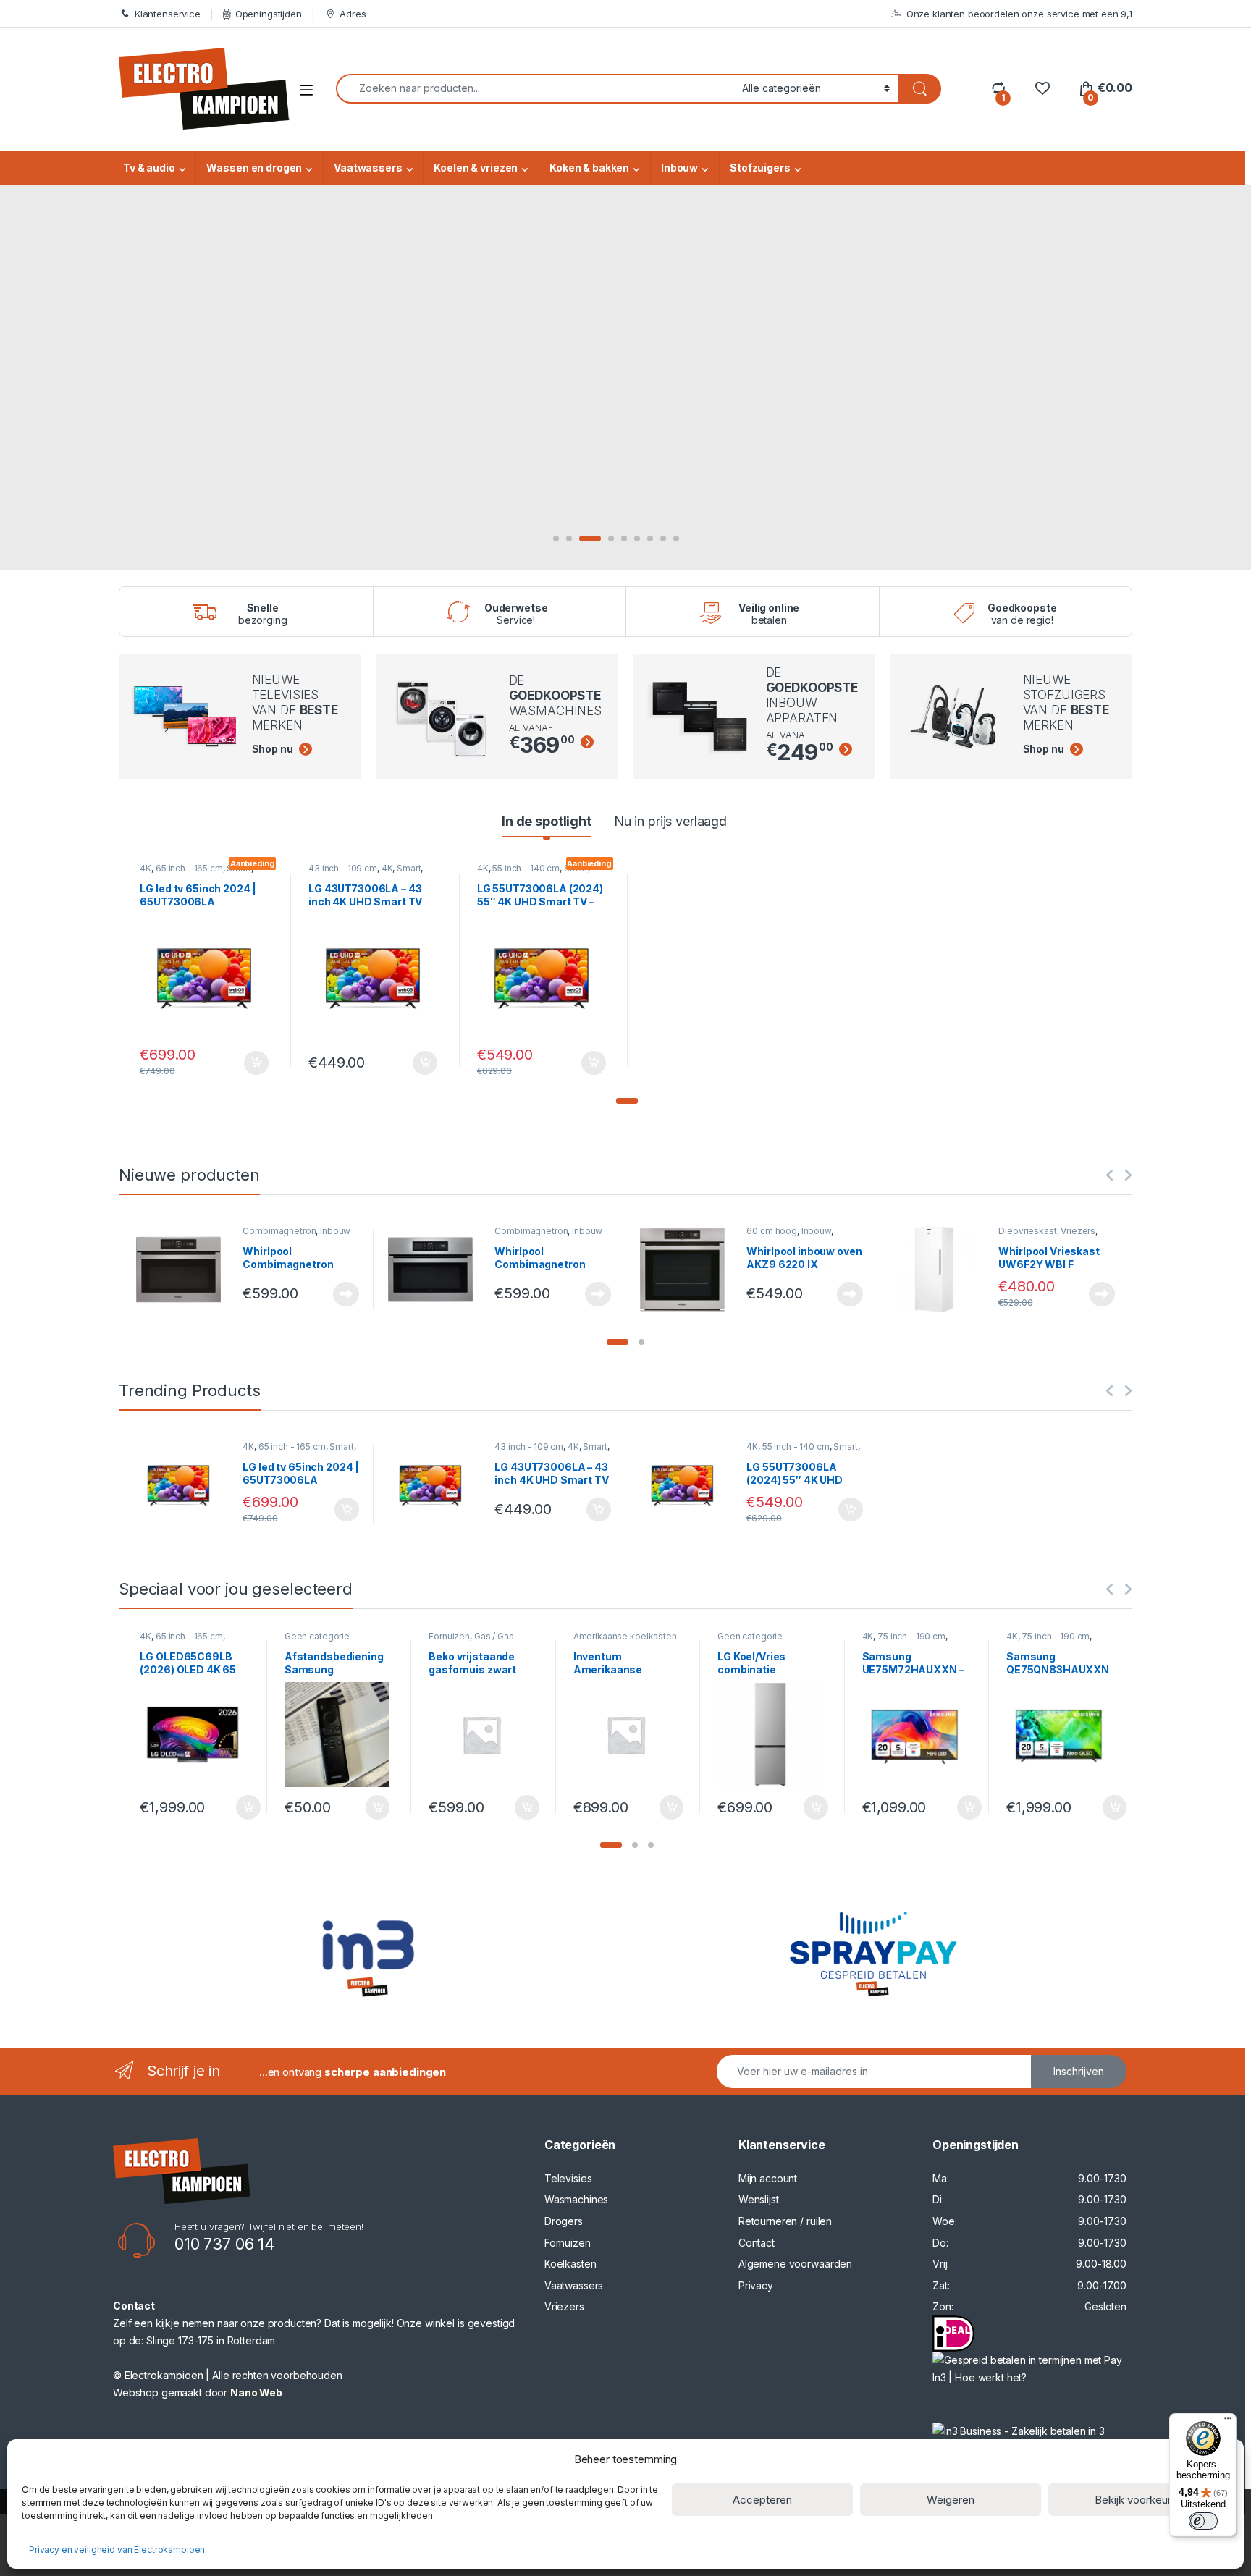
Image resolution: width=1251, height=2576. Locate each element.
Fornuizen (449, 1636)
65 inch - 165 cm (189, 868)
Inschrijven (1079, 2071)
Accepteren (762, 2500)
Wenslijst (759, 2199)
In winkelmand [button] (241, 1063)
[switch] (1203, 2521)
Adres (353, 14)
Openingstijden (269, 14)
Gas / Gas (494, 1636)
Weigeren (951, 2500)
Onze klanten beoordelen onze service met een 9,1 (1019, 14)
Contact (757, 2243)
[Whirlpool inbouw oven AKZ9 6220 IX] (688, 1270)
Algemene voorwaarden (795, 2264)
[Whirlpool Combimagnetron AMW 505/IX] (436, 1270)
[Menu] (1228, 2422)
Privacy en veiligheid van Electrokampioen (117, 2550)
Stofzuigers (760, 168)
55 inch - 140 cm (526, 868)
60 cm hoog (772, 1231)
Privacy (756, 2285)
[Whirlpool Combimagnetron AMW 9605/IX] (184, 1270)
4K (146, 868)
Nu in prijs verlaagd (670, 821)
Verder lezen (343, 1294)
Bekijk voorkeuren (1139, 2500)
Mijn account (768, 2178)
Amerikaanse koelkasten (625, 1636)
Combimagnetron (279, 1231)
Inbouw (679, 168)
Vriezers (1078, 1231)
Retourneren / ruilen (785, 2221)
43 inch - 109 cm (343, 868)
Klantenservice (168, 14)
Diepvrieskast (1027, 1231)
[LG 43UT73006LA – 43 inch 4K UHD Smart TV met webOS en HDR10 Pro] (436, 1485)
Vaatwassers (368, 168)
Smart (409, 868)
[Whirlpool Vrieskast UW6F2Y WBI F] (940, 1270)
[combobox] (535, 89)
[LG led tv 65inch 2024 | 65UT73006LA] (184, 1485)
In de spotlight (547, 821)
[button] (627, 1101)
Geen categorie (317, 1636)
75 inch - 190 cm (911, 1636)
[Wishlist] (1042, 88)
